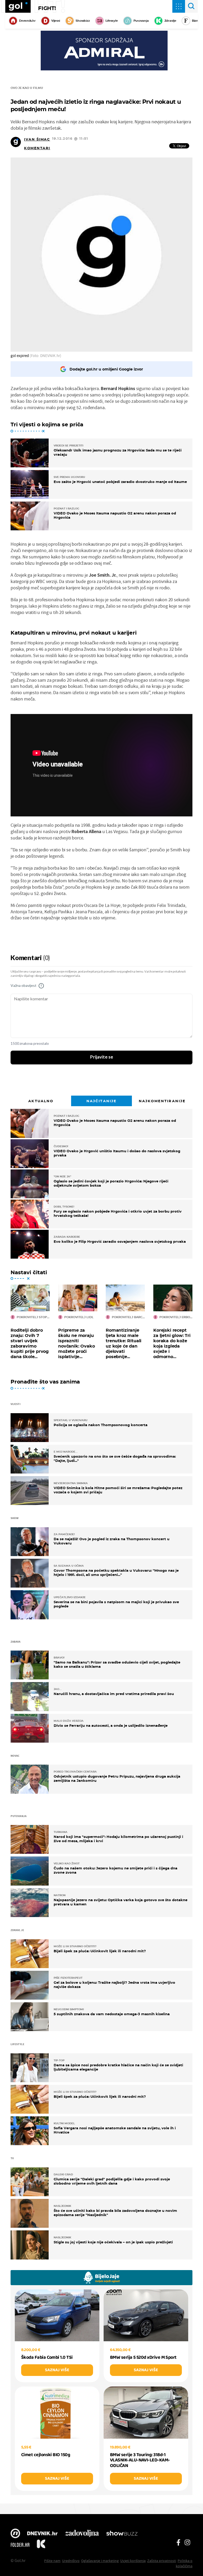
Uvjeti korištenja (133, 2561)
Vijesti (56, 21)
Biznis (196, 21)
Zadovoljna (82, 2534)
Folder (20, 2545)
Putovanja (141, 21)
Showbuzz (122, 2534)
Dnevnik (42, 2534)
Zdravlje (170, 21)
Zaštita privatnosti (162, 2561)
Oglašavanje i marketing (100, 2561)
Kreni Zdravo (41, 2545)
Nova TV (15, 2534)
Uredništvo (71, 2561)
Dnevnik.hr (27, 21)
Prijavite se (102, 1057)
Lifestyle (112, 21)
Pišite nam (52, 2561)
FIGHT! (47, 8)
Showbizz (83, 21)
